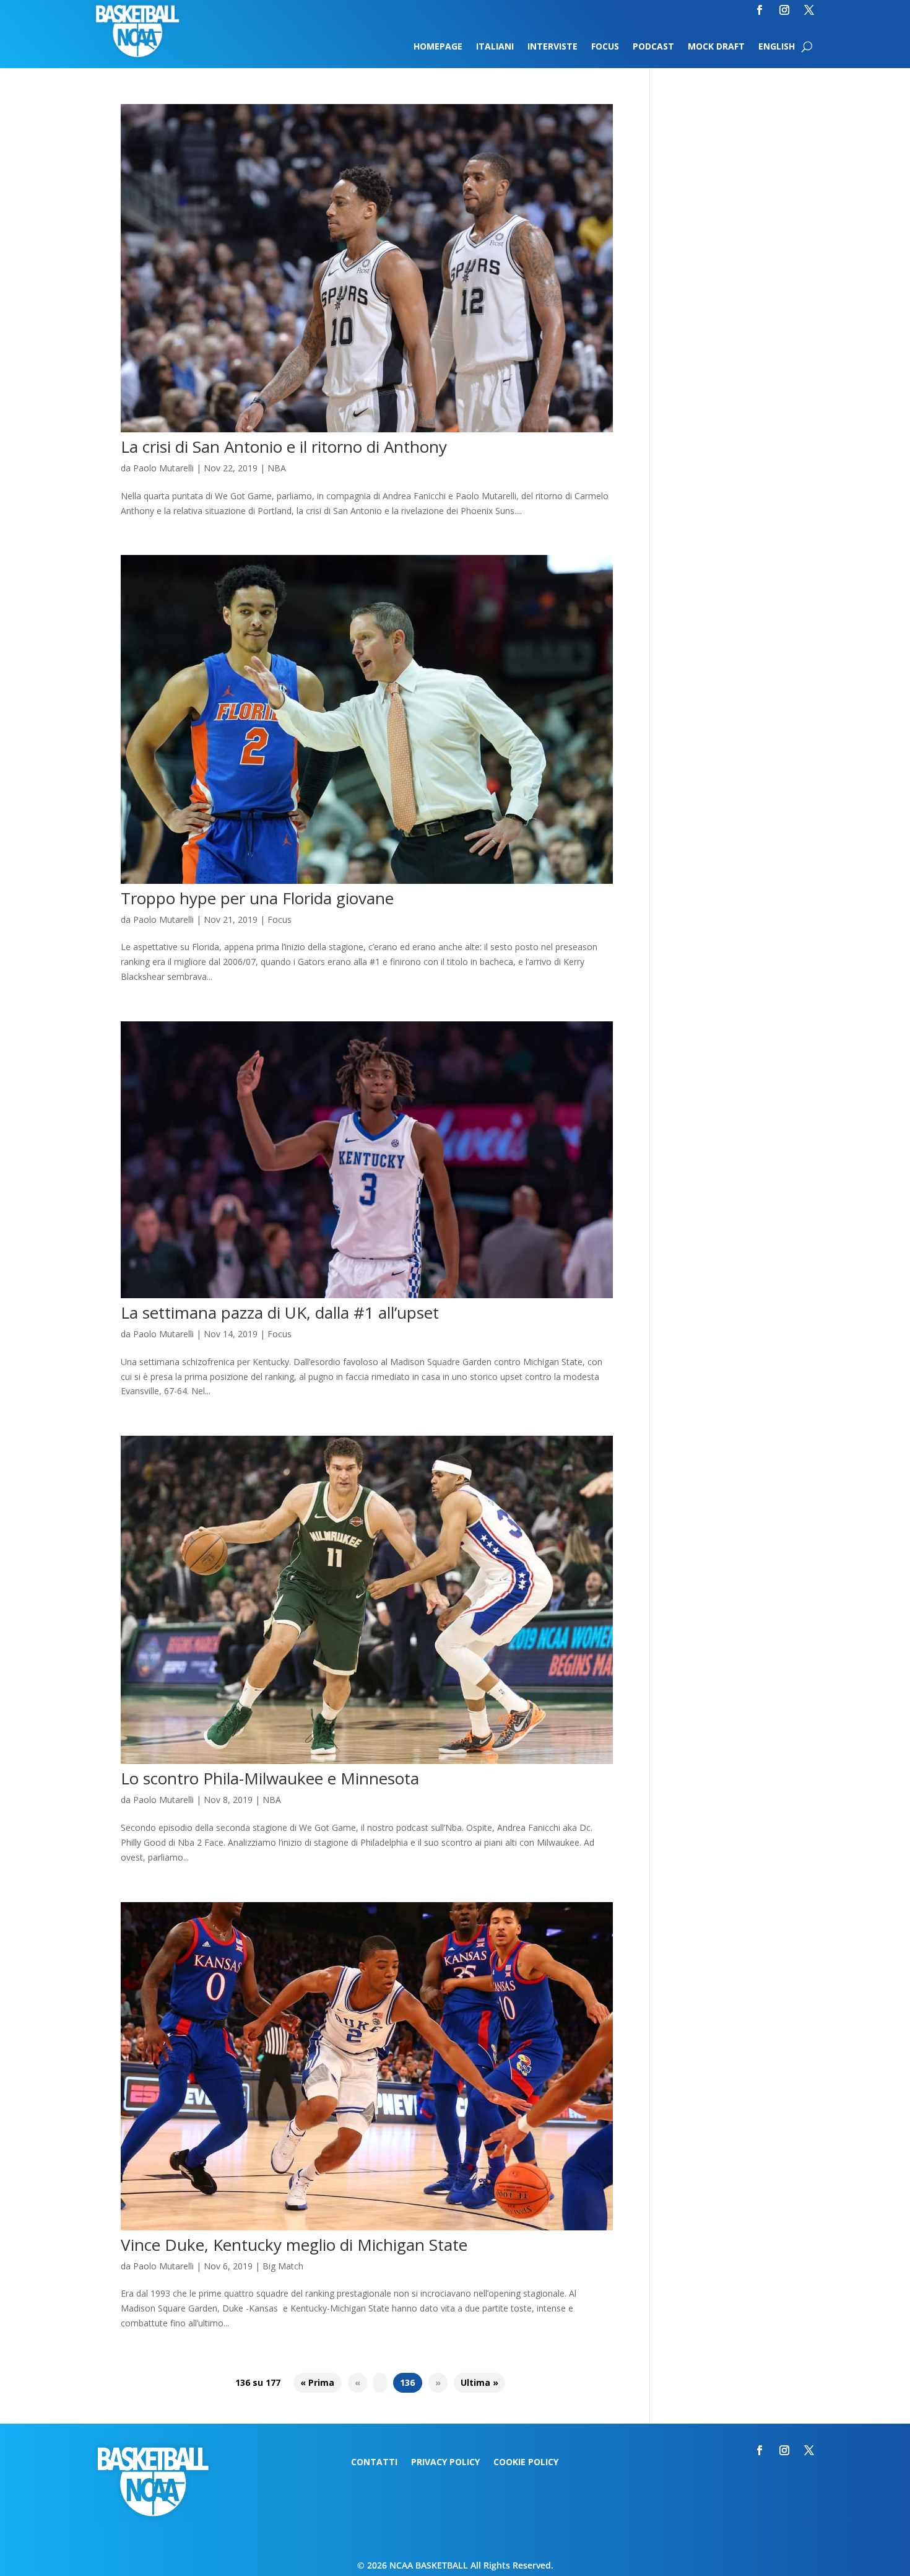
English (777, 47)
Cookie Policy (526, 2463)
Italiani (495, 47)
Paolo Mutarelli (163, 468)
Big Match (283, 2266)
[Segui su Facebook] (760, 10)
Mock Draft (716, 47)
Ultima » (479, 2383)
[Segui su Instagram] (784, 10)
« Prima (317, 2383)
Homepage (438, 47)
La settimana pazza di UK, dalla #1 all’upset (280, 1312)
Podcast (653, 47)
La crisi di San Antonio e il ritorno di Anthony (284, 447)
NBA (277, 468)
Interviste (552, 47)
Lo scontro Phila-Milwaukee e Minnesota (270, 1778)
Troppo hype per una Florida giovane (257, 898)
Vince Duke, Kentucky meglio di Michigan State (294, 2245)
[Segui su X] (809, 10)
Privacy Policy (445, 2463)
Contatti (374, 2463)
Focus (605, 47)
